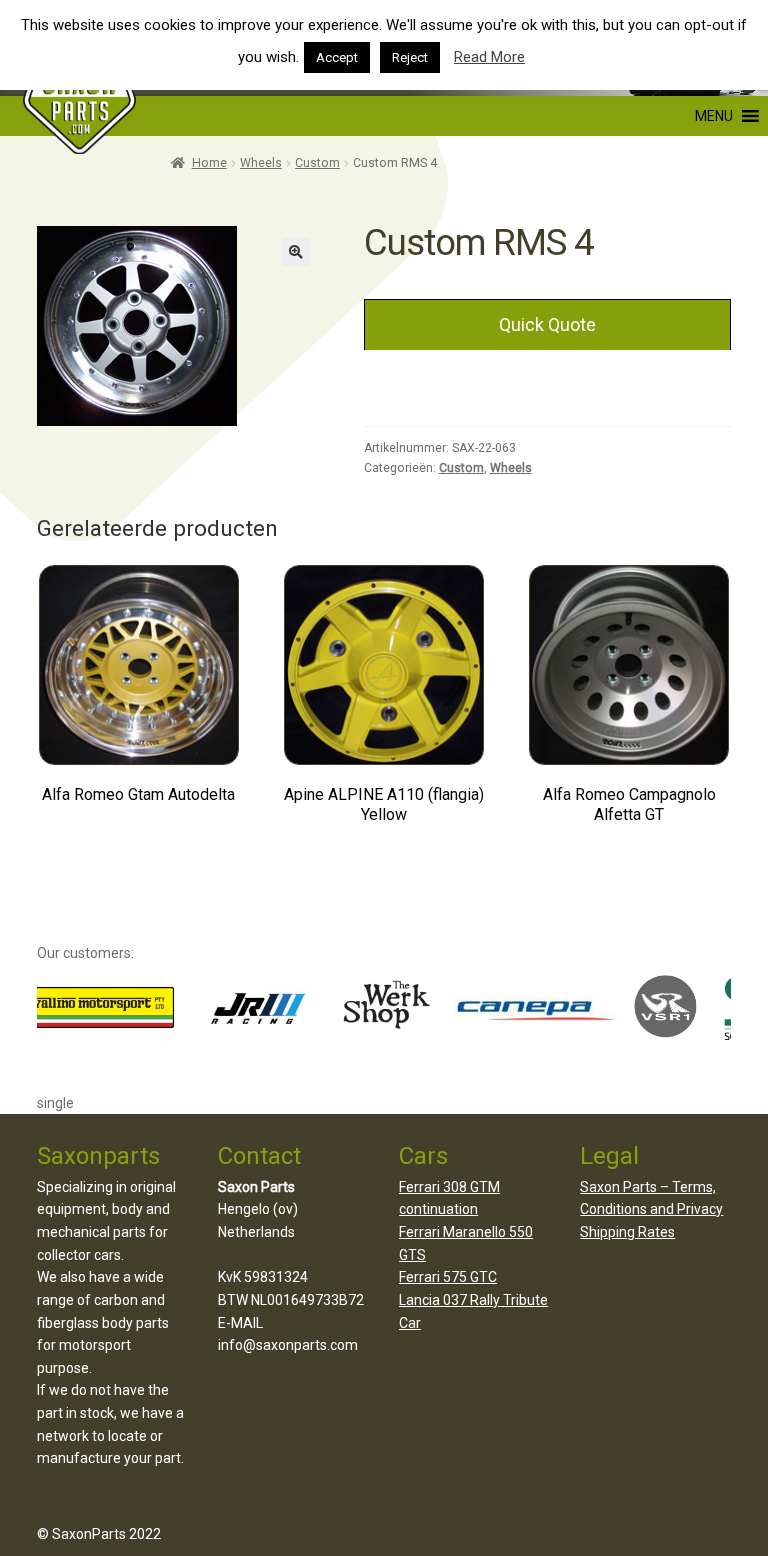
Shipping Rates (627, 1232)
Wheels (261, 163)
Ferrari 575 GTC (448, 1277)
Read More (489, 57)
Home (209, 163)
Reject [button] (410, 57)
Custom (317, 163)
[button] (622, 116)
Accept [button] (337, 57)
